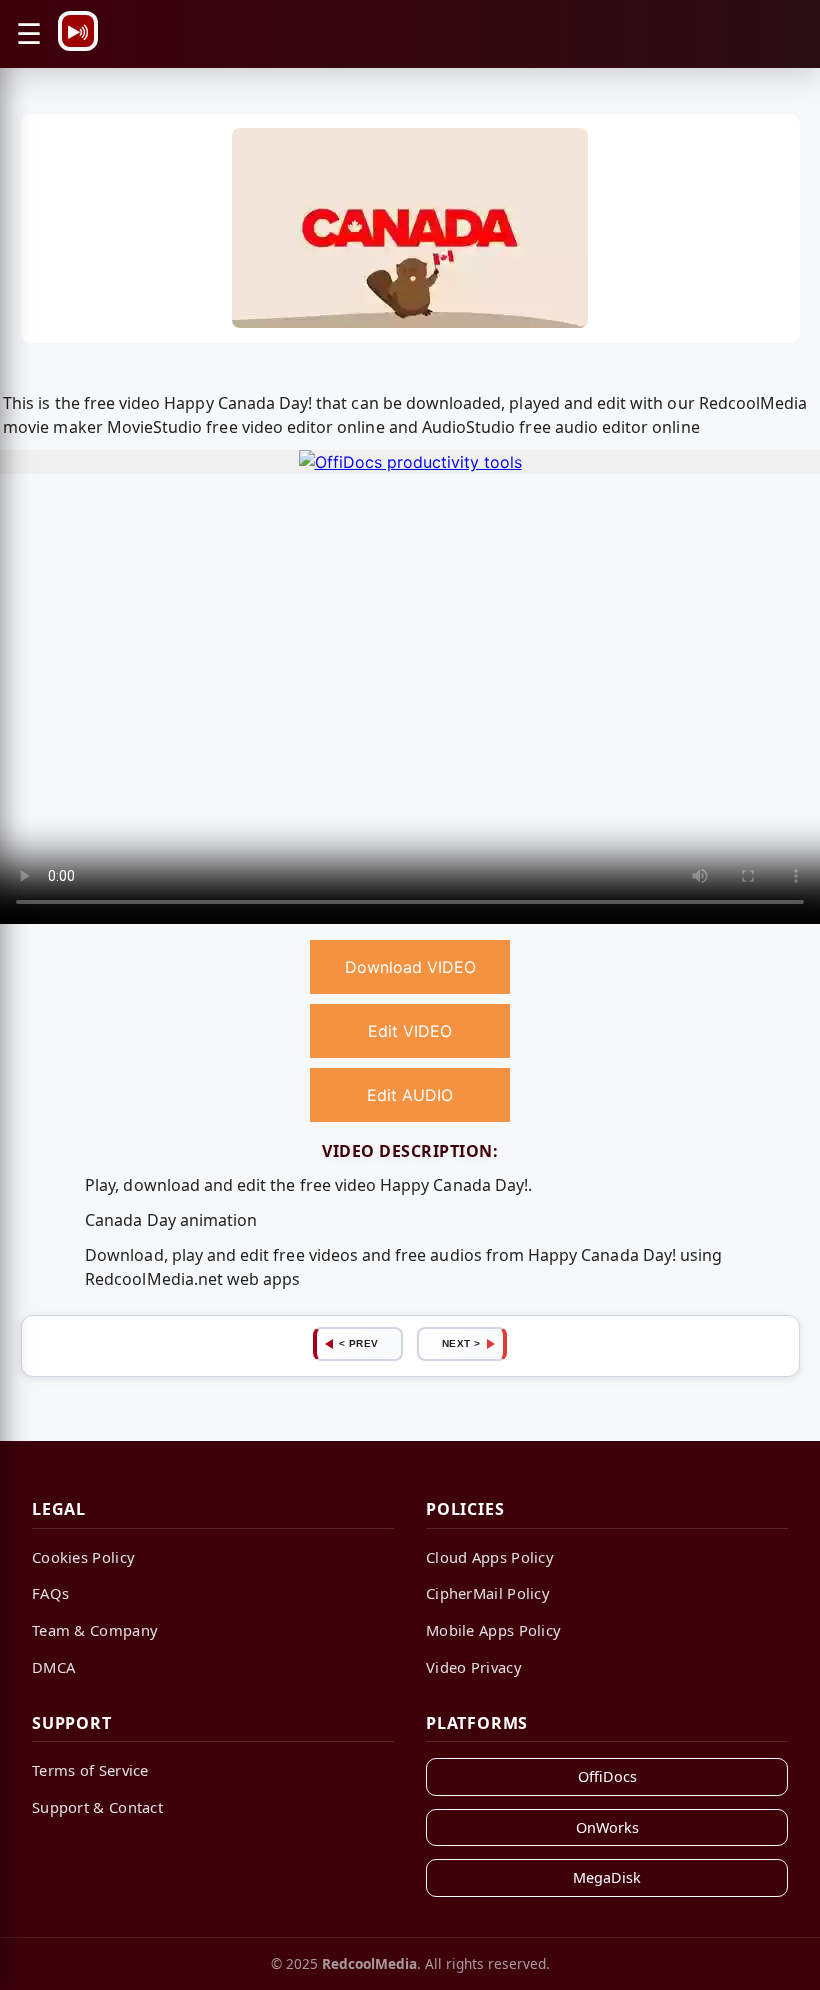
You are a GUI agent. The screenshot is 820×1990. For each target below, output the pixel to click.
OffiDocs (607, 1776)
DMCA (53, 1667)
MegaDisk (607, 1877)
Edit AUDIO (410, 1095)
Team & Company (95, 1630)
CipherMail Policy (488, 1593)
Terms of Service (90, 1770)
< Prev (359, 1343)
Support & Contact (97, 1807)
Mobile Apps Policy (493, 1630)
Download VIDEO (410, 967)
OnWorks (607, 1827)
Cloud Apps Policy (490, 1557)
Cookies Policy (83, 1557)
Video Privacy (474, 1667)
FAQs (50, 1593)
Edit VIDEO (410, 1031)
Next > (461, 1343)
